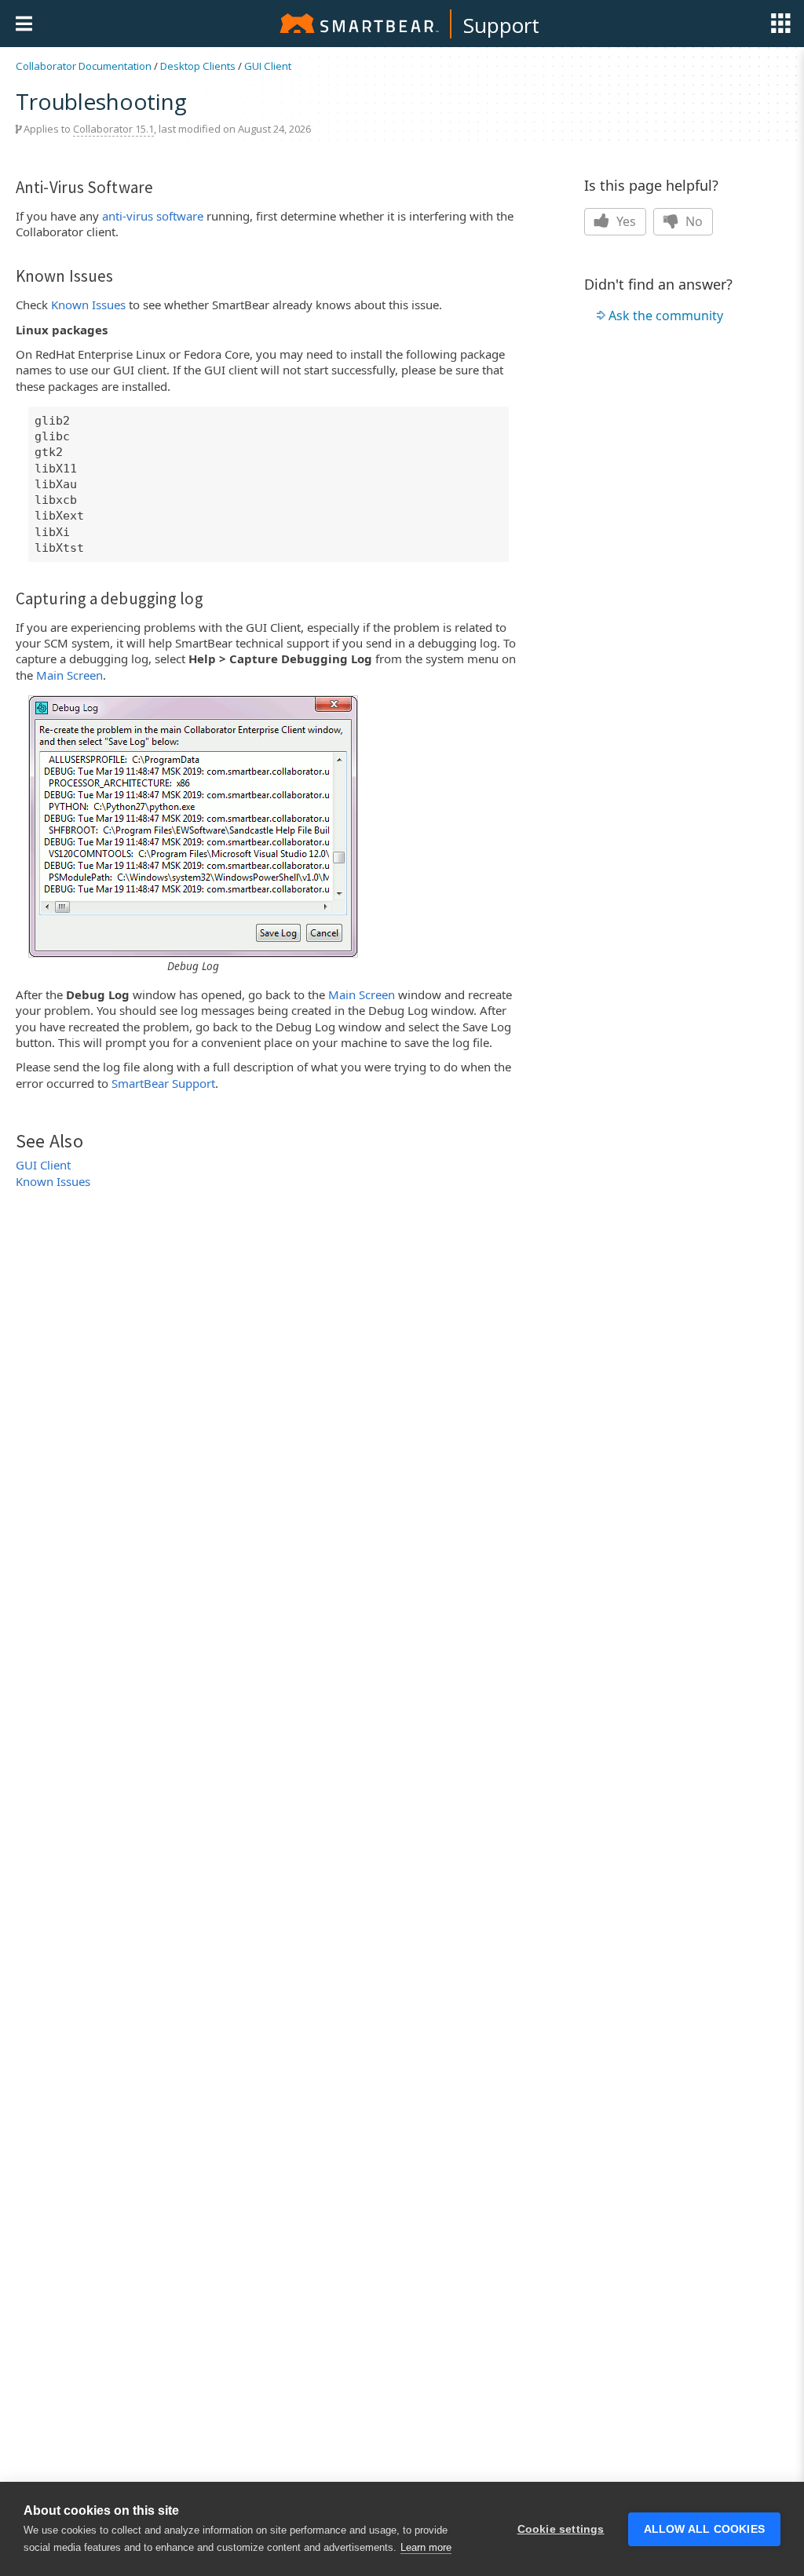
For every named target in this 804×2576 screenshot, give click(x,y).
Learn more (426, 2547)
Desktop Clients (198, 66)
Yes (625, 221)
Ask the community (666, 316)
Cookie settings (561, 2529)
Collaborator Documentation (84, 66)
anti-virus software (153, 216)
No (693, 221)
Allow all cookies (704, 2529)
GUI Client (268, 66)
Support (501, 25)
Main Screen (69, 675)
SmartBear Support (163, 1083)
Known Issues (88, 305)
